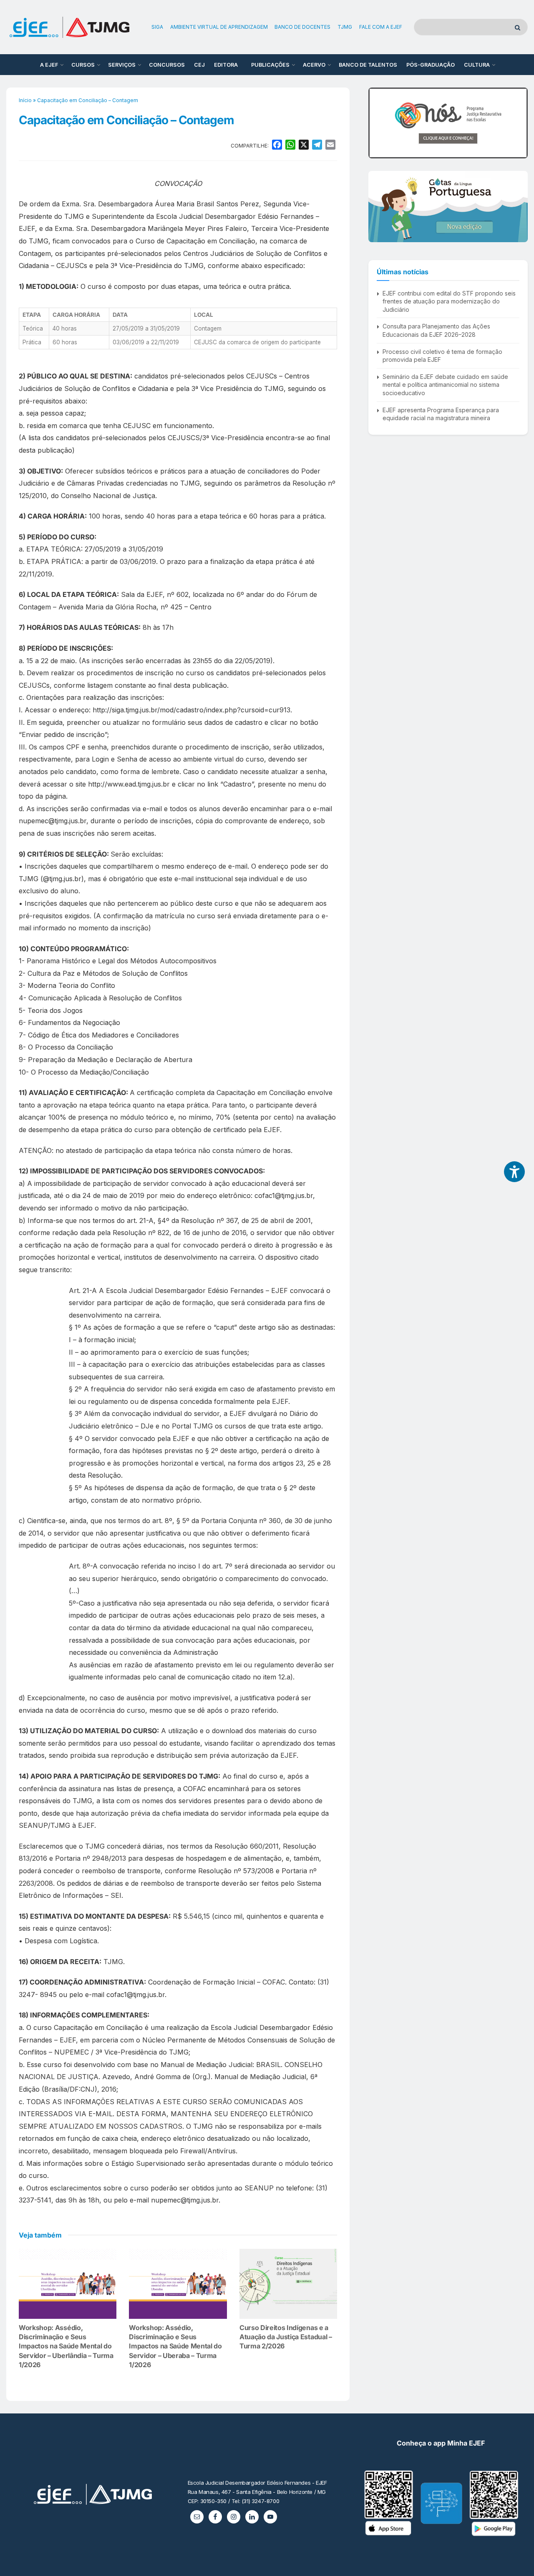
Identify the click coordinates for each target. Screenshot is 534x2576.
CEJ (199, 65)
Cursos (83, 65)
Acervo (314, 65)
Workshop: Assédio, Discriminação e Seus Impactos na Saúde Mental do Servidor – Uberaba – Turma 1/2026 (175, 2346)
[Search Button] (519, 27)
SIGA (157, 27)
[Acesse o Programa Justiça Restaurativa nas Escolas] (448, 123)
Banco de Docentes (302, 27)
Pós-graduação (431, 65)
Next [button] (518, 123)
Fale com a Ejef (381, 27)
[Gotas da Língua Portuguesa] (448, 206)
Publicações (270, 65)
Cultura (477, 65)
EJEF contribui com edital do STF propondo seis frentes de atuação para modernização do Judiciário (449, 301)
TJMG (345, 27)
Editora (226, 65)
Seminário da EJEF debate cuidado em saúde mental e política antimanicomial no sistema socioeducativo (445, 385)
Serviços (122, 65)
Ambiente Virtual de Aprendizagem (219, 27)
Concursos (167, 65)
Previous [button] (378, 123)
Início (25, 100)
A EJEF (49, 65)
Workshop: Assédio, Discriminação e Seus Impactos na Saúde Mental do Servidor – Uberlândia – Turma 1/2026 (66, 2346)
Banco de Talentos (368, 65)
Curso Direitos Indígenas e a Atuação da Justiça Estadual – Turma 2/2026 (286, 2337)
